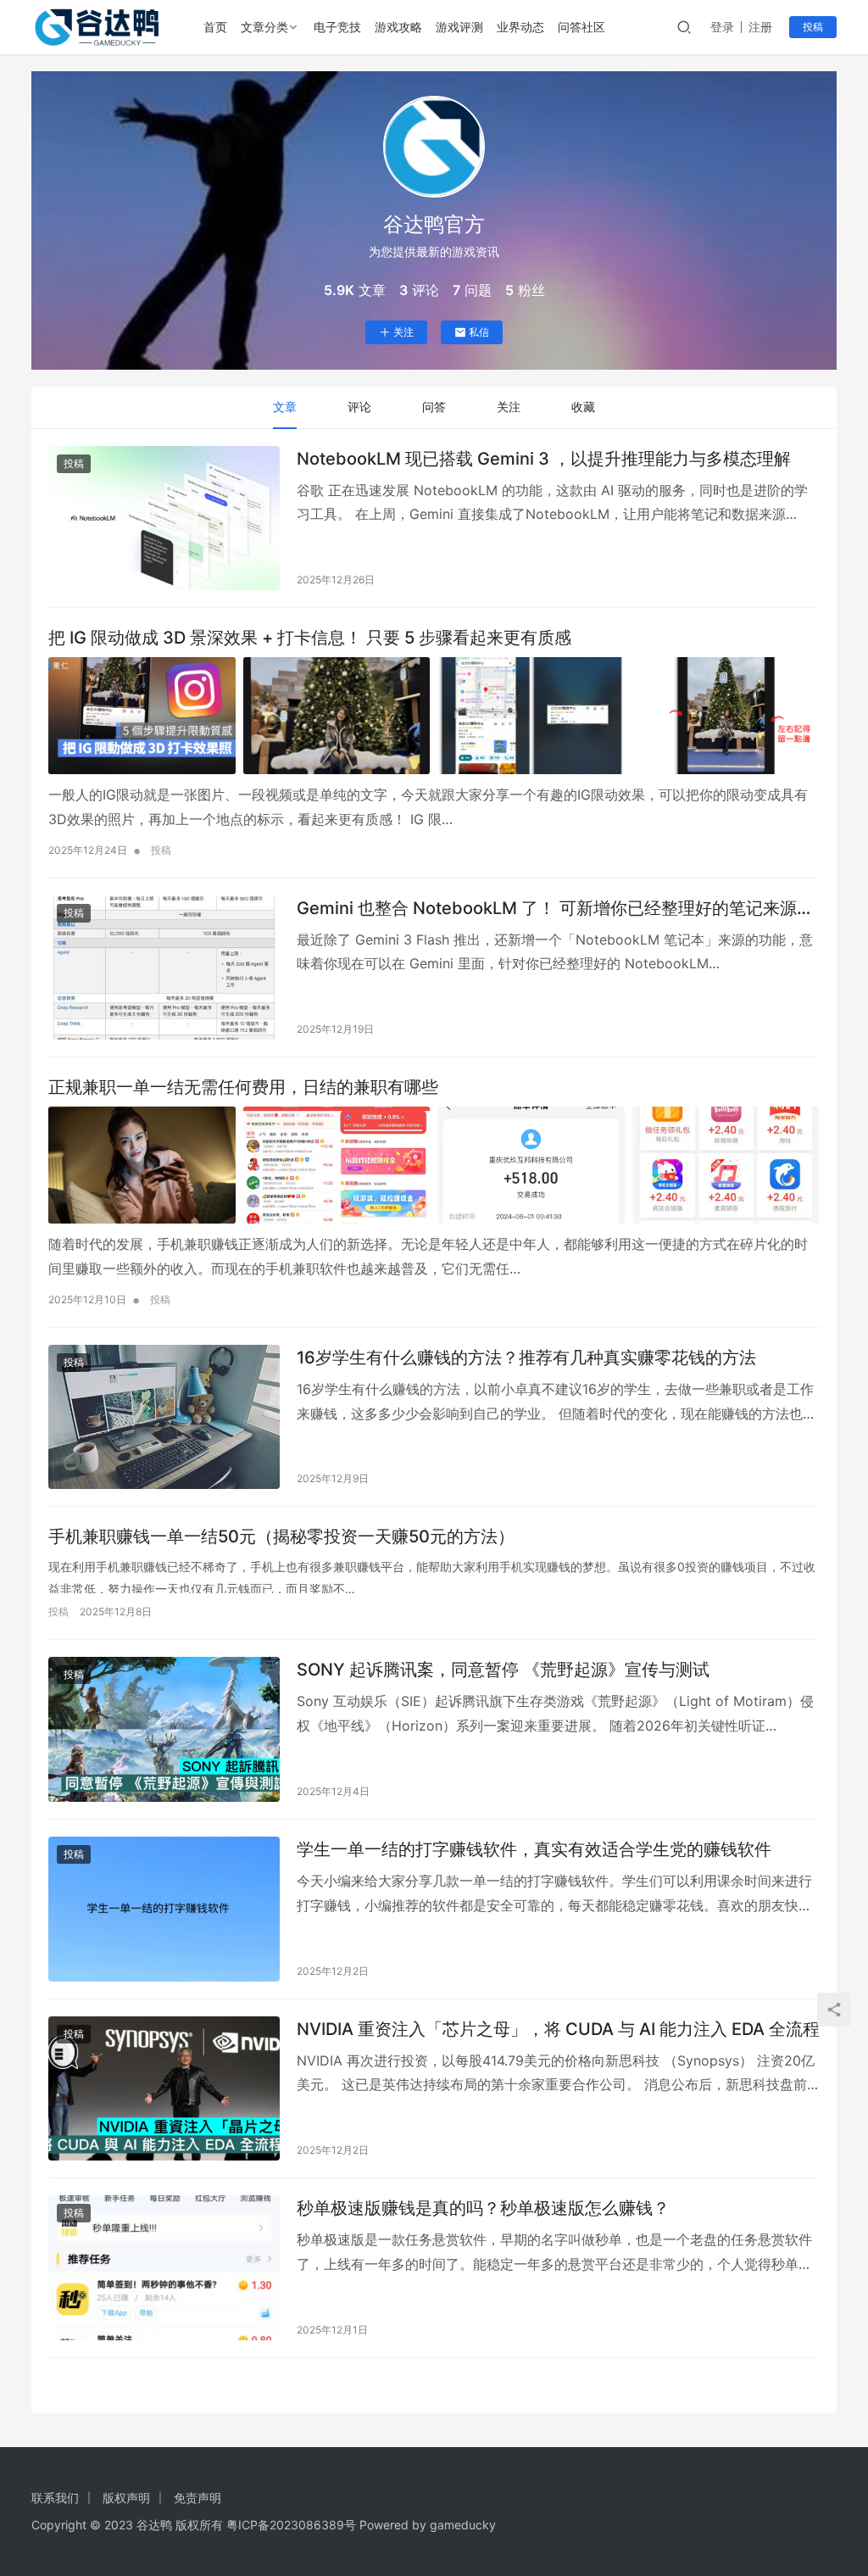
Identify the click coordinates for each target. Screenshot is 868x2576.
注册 (760, 27)
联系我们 (55, 2498)
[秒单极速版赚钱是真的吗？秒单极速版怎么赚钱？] (164, 2268)
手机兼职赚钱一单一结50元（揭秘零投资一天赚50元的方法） (281, 1536)
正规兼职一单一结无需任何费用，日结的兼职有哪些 (243, 1087)
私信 (479, 332)
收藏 (583, 407)
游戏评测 (459, 27)
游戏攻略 (398, 27)
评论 (359, 407)
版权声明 (126, 2498)
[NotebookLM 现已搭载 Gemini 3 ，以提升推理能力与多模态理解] (164, 519)
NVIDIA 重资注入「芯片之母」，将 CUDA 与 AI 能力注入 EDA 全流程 (558, 2029)
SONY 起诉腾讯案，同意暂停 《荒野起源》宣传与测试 (503, 1670)
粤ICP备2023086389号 (291, 2525)
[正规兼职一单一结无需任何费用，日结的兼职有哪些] (434, 1165)
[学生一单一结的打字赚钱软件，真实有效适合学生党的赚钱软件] (164, 1909)
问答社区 (581, 27)
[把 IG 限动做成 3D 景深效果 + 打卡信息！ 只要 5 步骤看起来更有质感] (434, 716)
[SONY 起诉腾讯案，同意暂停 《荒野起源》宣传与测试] (164, 1729)
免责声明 (198, 2498)
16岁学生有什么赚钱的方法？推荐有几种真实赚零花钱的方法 (526, 1358)
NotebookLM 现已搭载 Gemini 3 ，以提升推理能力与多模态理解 (544, 459)
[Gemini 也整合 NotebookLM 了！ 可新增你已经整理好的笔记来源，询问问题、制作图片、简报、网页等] (164, 968)
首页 (215, 27)
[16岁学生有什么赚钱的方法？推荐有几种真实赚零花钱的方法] (164, 1417)
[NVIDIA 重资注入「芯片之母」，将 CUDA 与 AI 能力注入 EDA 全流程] (164, 2089)
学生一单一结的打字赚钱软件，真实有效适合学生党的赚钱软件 (534, 1849)
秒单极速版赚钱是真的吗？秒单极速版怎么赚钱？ (483, 2208)
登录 (722, 27)
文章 (285, 407)
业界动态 (520, 27)
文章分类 (264, 27)
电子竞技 (337, 27)
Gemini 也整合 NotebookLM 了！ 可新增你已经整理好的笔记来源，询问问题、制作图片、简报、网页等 (555, 909)
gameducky (463, 2525)
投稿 (813, 27)
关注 (403, 332)
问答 (434, 407)
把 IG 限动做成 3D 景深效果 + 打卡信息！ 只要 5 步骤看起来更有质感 (310, 638)
